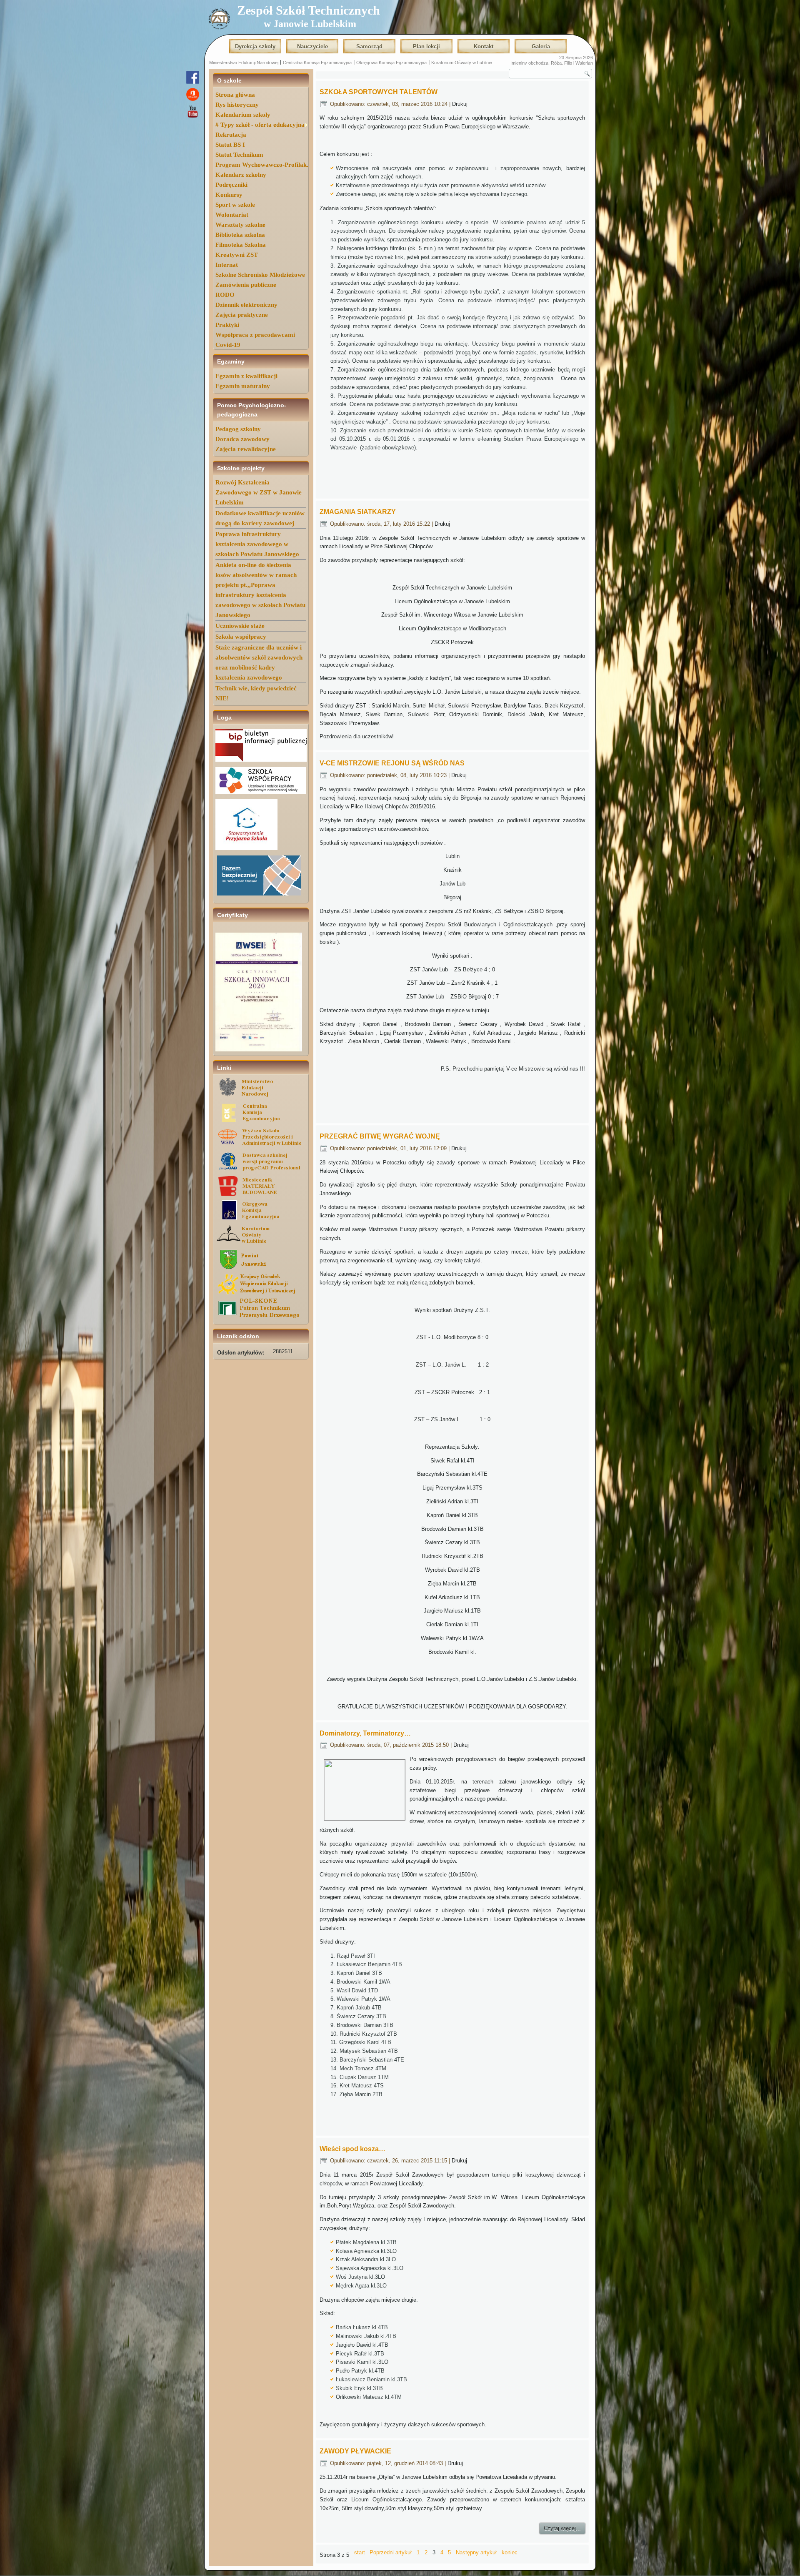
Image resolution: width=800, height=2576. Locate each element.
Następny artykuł (476, 2552)
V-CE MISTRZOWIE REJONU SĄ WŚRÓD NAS (392, 763)
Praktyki (227, 325)
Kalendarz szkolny (241, 175)
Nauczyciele (312, 46)
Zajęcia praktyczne (242, 315)
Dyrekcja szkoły (255, 46)
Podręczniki (231, 185)
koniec (510, 2552)
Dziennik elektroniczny (246, 305)
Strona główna (235, 95)
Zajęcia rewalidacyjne (246, 449)
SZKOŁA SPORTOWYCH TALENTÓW (379, 92)
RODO (225, 295)
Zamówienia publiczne (246, 285)
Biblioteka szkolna (240, 235)
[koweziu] (261, 1293)
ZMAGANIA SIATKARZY (358, 512)
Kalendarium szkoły (243, 115)
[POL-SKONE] (261, 1317)
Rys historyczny (237, 105)
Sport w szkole (235, 205)
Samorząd (369, 46)
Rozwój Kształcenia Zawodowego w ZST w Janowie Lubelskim (259, 492)
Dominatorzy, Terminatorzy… (365, 1733)
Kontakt (484, 46)
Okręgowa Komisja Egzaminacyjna (391, 63)
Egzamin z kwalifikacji (246, 376)
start (360, 2552)
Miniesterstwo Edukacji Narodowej (244, 63)
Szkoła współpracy (241, 637)
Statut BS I (230, 145)
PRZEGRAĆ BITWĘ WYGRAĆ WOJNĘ (380, 1136)
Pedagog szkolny (238, 429)
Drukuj (460, 104)
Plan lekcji (426, 46)
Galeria (541, 46)
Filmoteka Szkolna (241, 245)
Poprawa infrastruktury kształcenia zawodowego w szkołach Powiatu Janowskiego (257, 544)
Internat (227, 265)
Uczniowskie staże (240, 626)
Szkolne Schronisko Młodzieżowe (260, 275)
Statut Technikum (239, 155)
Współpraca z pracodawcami (255, 335)
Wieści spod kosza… (352, 2149)
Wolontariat (232, 215)
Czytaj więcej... (562, 2528)
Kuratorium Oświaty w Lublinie (462, 63)
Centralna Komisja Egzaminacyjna (317, 63)
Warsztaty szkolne (240, 225)
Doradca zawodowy (242, 439)
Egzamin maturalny (243, 386)
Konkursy (229, 195)
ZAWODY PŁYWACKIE (355, 2451)
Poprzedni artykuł (391, 2552)
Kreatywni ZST (237, 255)
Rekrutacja (231, 135)
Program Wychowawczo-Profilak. (262, 165)
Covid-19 (228, 345)
